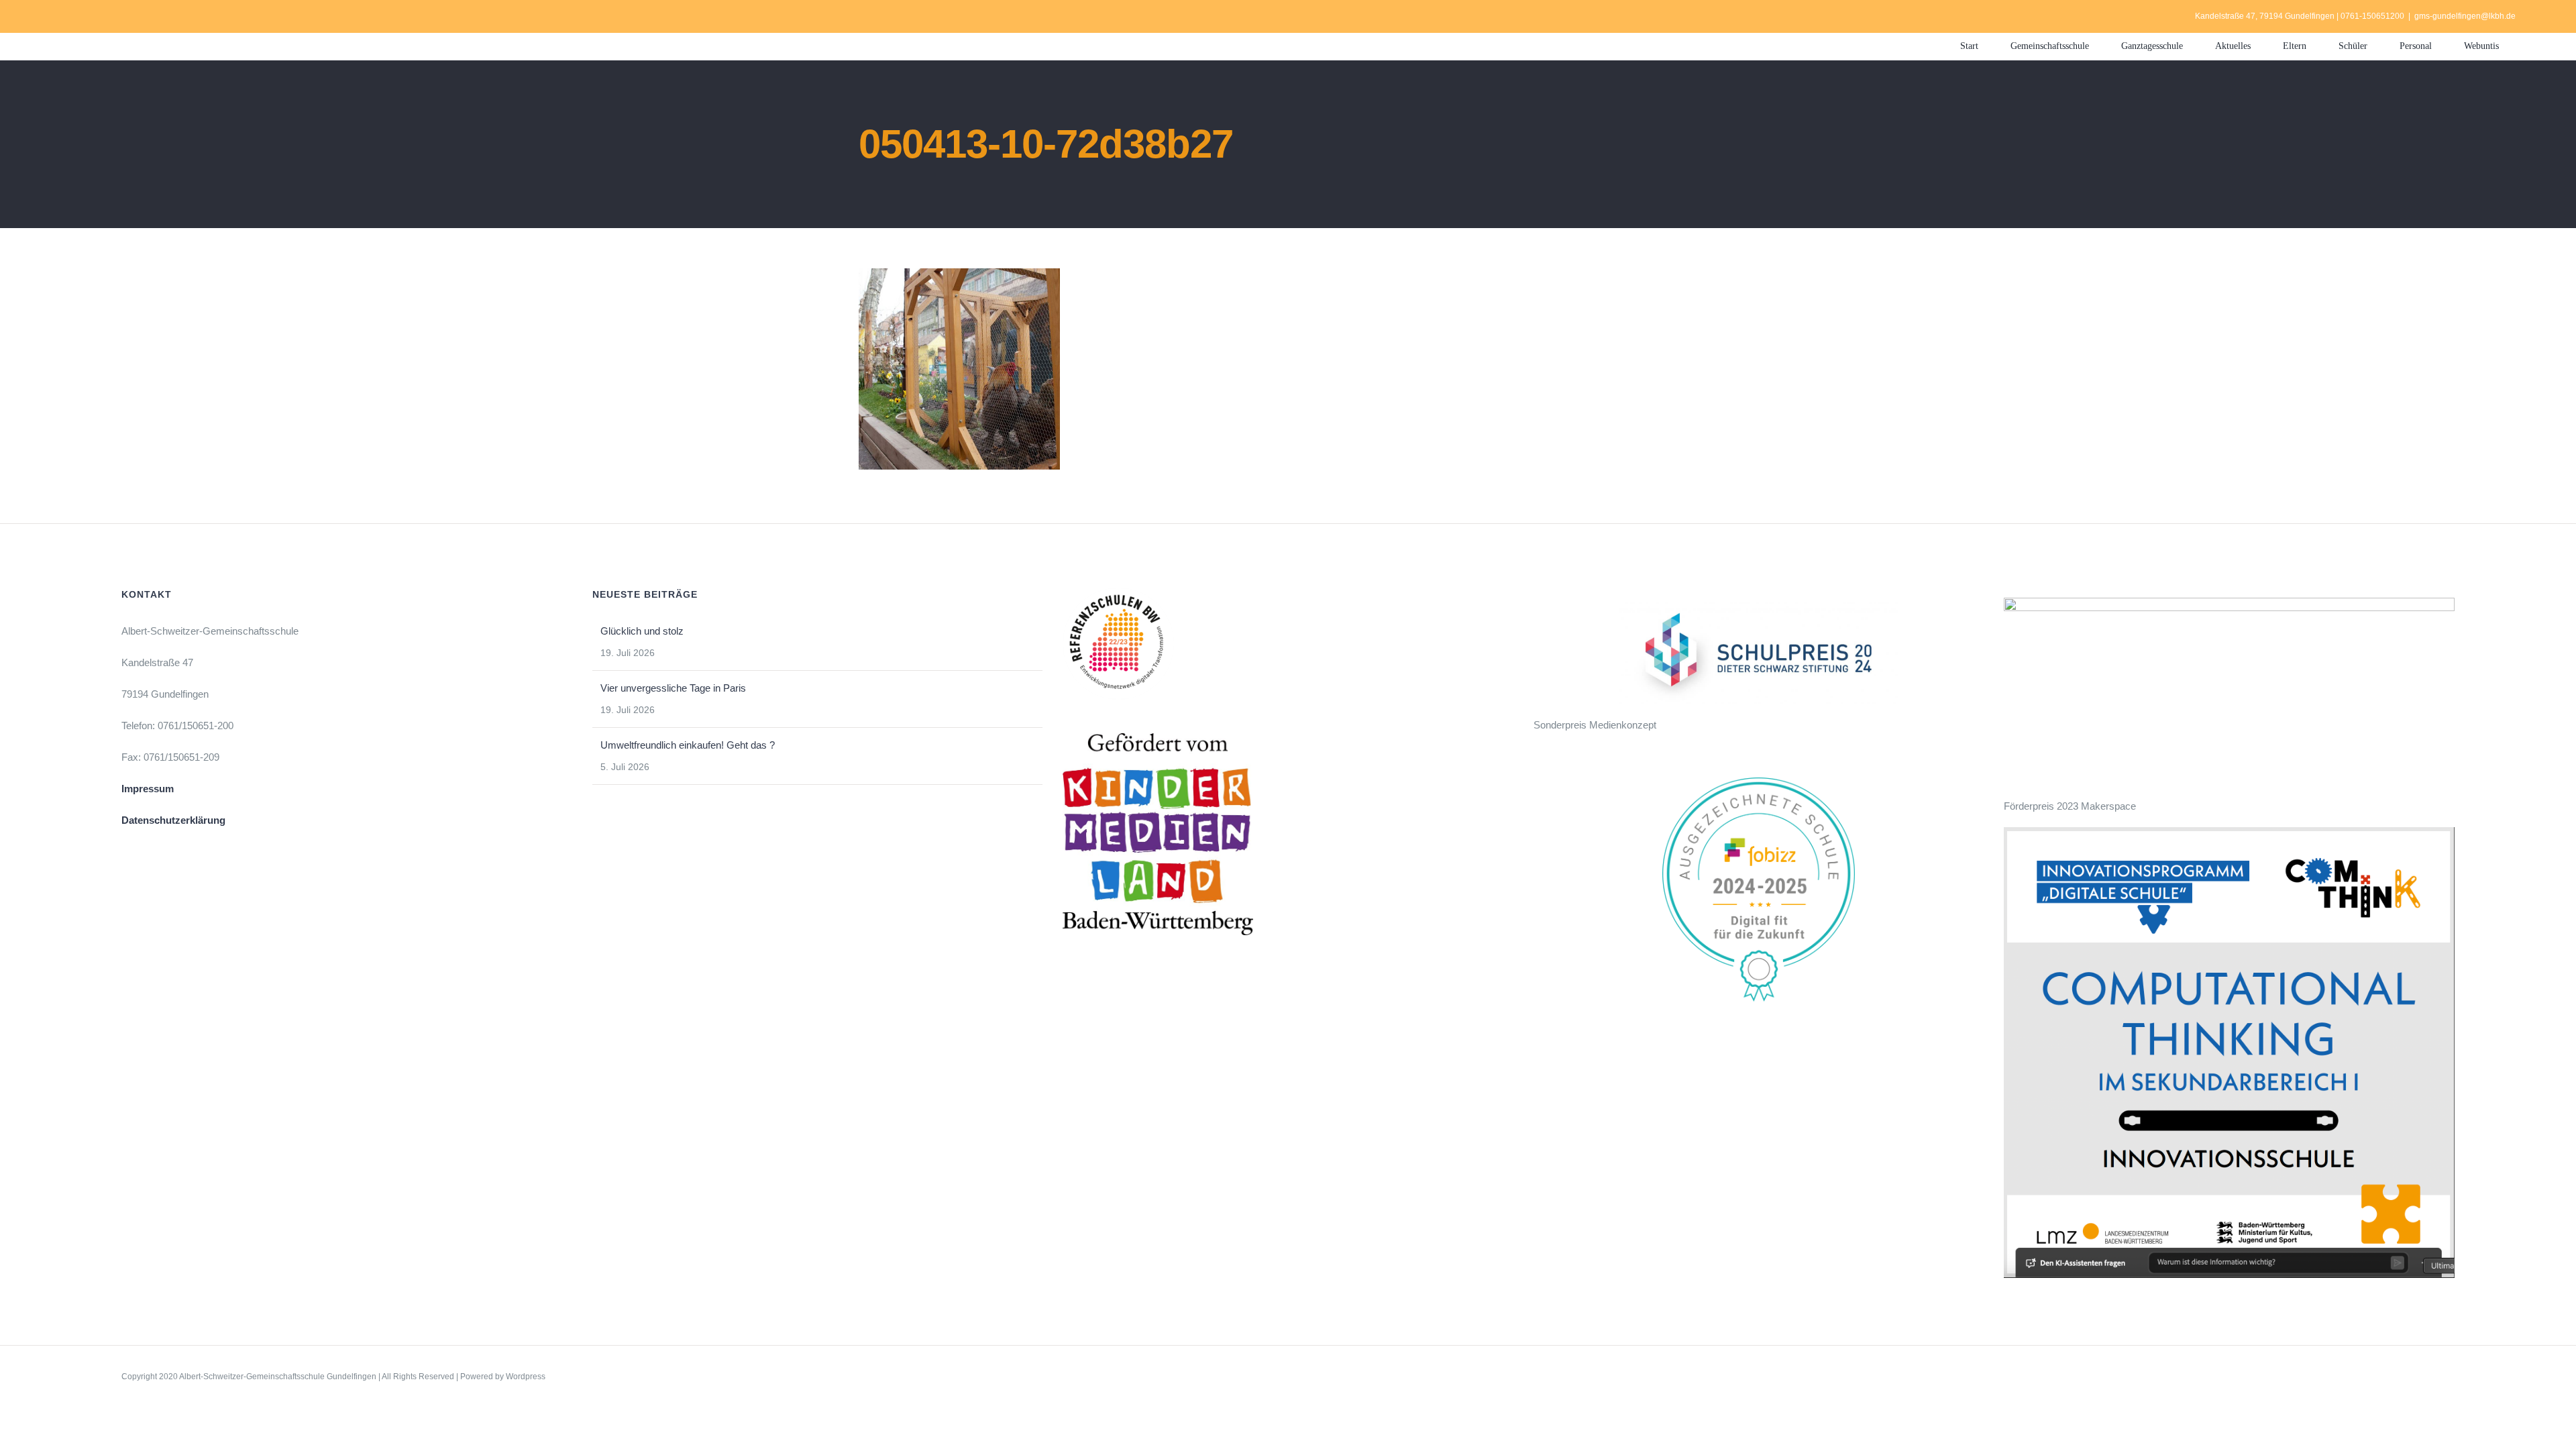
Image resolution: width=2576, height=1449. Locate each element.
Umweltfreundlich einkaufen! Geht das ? (688, 745)
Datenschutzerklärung (173, 820)
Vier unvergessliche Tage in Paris (673, 688)
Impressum (148, 789)
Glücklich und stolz (642, 631)
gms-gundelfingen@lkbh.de (2465, 16)
